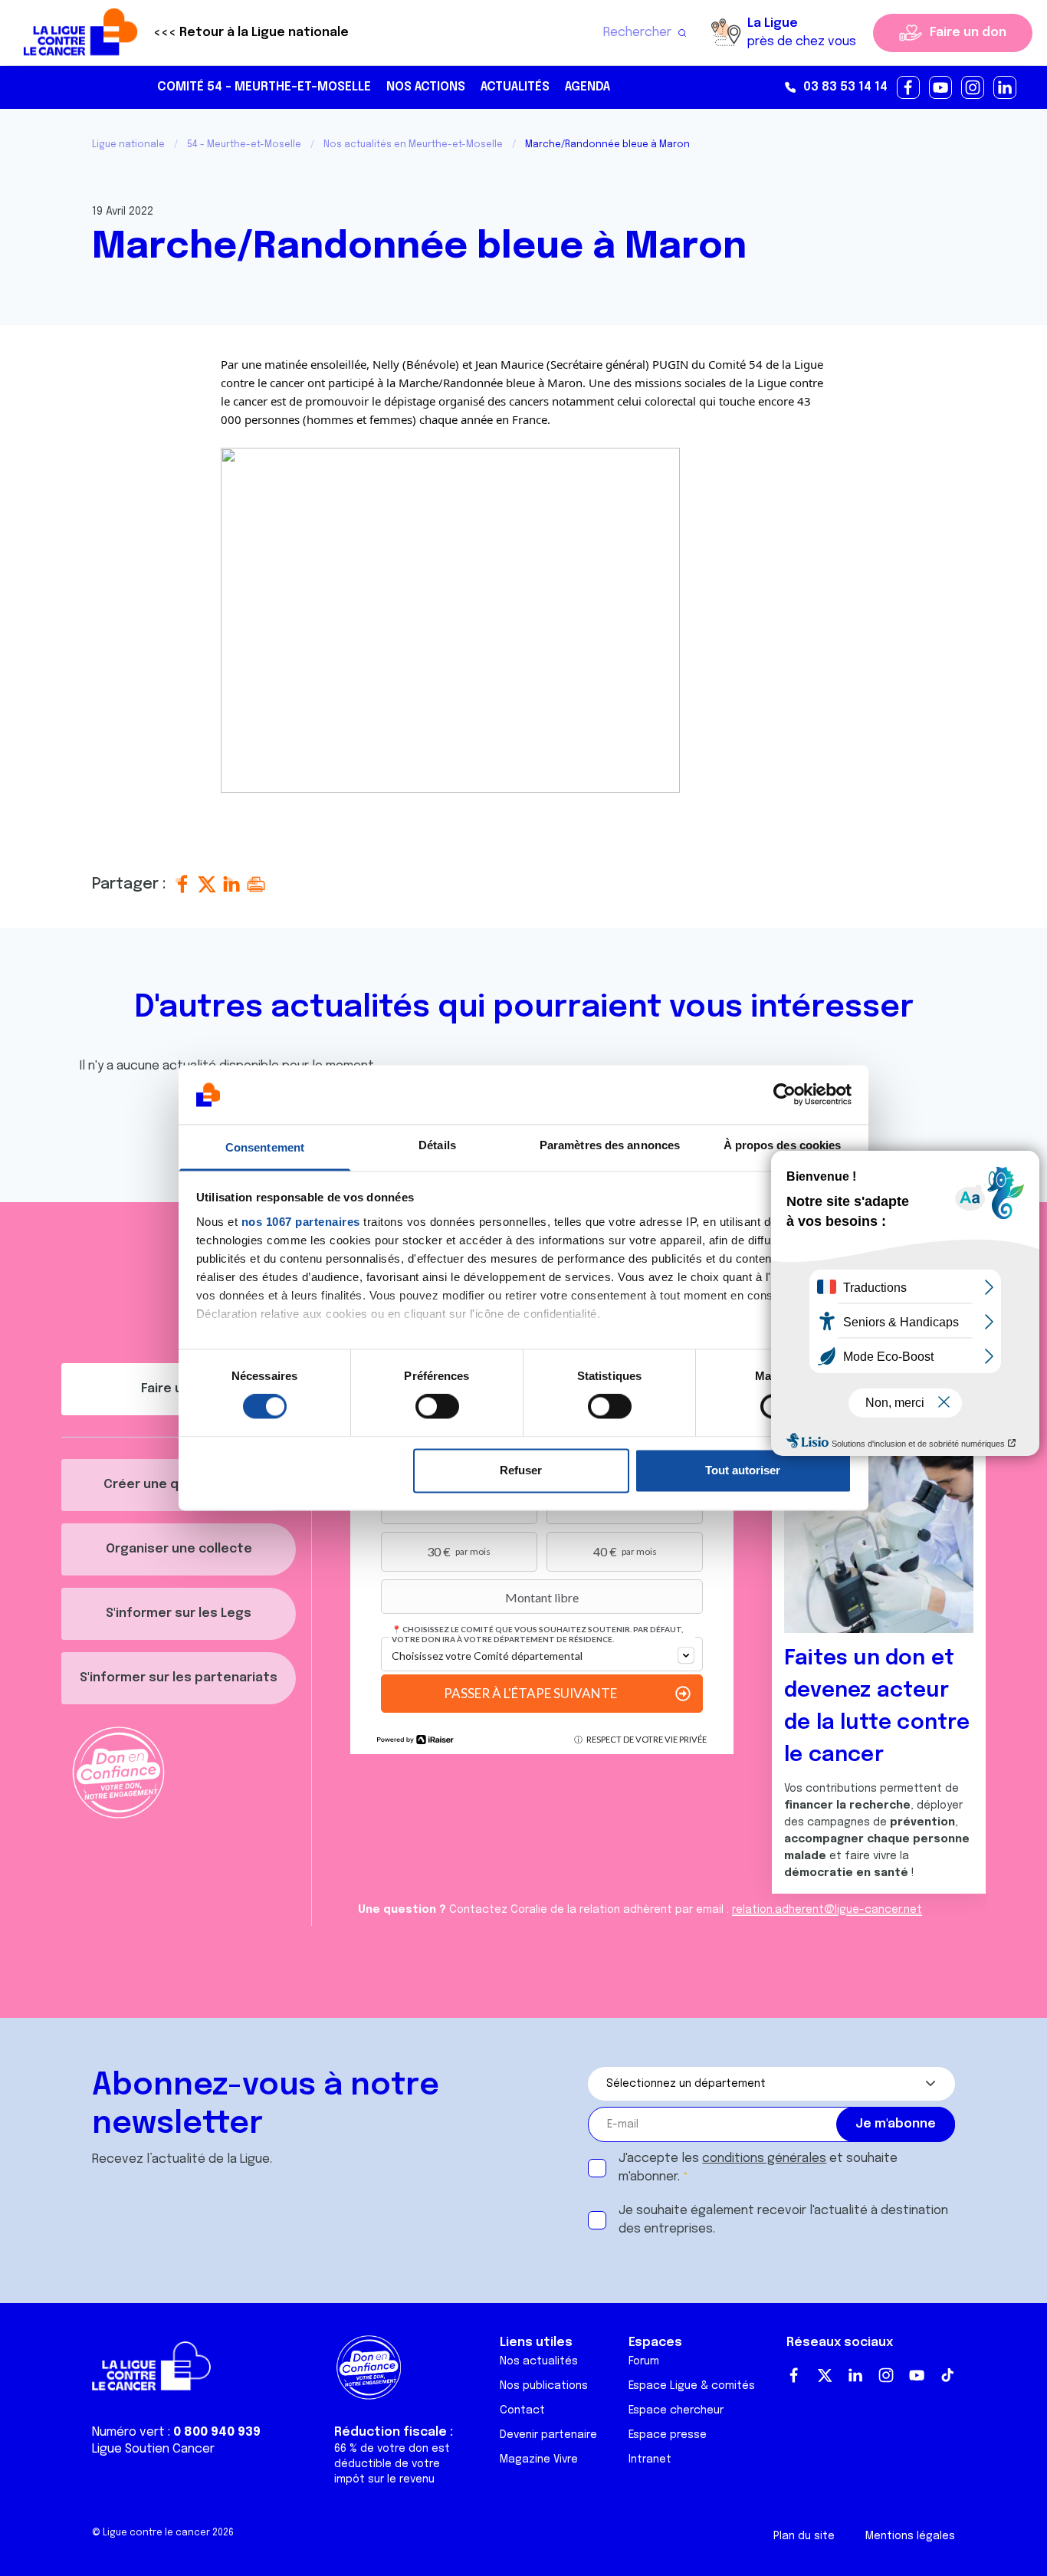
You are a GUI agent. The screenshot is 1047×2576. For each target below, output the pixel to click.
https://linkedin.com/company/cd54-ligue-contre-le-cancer (1006, 88)
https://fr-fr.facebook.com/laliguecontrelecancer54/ (909, 88)
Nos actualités (539, 2361)
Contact (522, 2410)
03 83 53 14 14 (845, 87)
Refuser (521, 1470)
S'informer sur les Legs (179, 1613)
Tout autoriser (743, 1470)
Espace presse (668, 2435)
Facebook (794, 2375)
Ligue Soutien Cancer (153, 2449)
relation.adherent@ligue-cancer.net (827, 1910)
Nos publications (544, 2386)
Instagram (886, 2375)
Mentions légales (910, 2536)
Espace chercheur (676, 2410)
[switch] (437, 1407)
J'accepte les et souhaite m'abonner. (758, 2168)
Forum (644, 2361)
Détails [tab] (437, 1145)
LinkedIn (855, 2375)
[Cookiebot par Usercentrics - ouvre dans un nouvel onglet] (784, 1095)
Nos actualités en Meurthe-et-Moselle (413, 145)
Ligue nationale (128, 145)
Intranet (650, 2459)
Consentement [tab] (265, 1147)
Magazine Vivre (539, 2459)
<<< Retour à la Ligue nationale (251, 33)
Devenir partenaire (548, 2435)
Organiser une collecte (179, 1549)
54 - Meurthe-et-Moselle (244, 145)
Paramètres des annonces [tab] (610, 1145)
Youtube (917, 2375)
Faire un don (968, 33)
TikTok (947, 2375)
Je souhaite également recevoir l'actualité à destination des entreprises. (783, 2220)
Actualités (515, 87)
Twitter (825, 2375)
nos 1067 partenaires (301, 1222)
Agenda (588, 87)
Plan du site (804, 2536)
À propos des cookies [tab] (783, 1145)
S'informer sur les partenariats (179, 1678)
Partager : (131, 884)
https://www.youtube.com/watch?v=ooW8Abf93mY (941, 88)
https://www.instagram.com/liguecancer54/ (973, 88)
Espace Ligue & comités (692, 2386)
